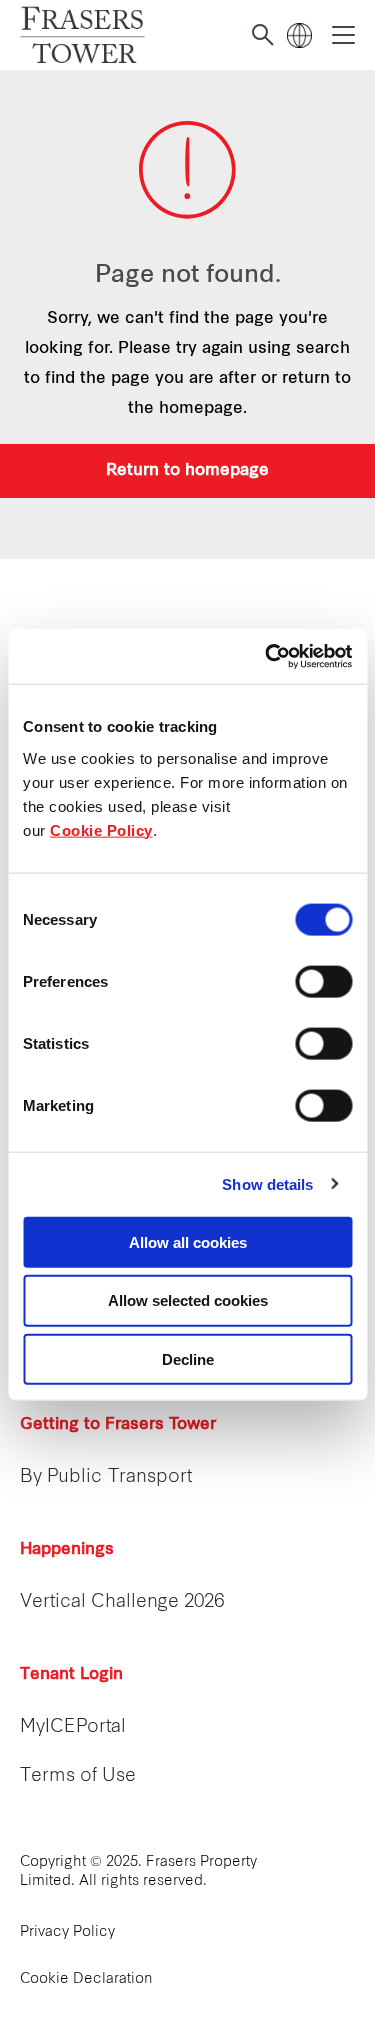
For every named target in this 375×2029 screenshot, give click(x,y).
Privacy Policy (67, 1932)
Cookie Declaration (86, 1979)
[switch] (323, 981)
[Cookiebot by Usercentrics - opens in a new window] (267, 656)
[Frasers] (82, 35)
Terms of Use (78, 1776)
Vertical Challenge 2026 (122, 1602)
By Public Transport (106, 1477)
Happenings (67, 1550)
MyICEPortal (73, 1727)
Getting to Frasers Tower (118, 1425)
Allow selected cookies (188, 1300)
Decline (188, 1359)
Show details (267, 1184)
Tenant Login (71, 1675)
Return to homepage (187, 471)
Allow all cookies (188, 1241)
